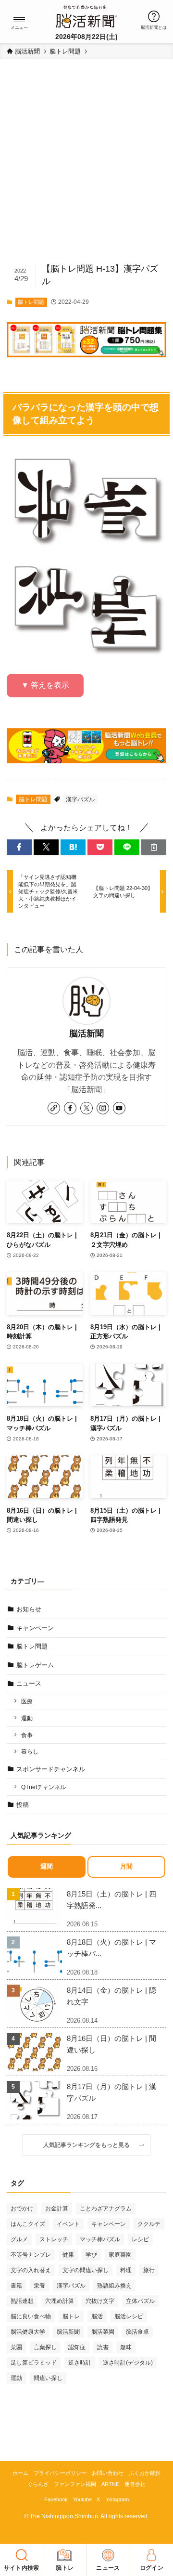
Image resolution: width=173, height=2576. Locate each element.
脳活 (97, 2316)
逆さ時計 (80, 2363)
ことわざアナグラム (106, 2209)
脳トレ (71, 2316)
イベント (68, 2224)
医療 (27, 1701)
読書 (103, 2347)
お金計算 (57, 2209)
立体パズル (140, 2301)
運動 (27, 1718)
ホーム (20, 2473)
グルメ (19, 2239)
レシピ (140, 2239)
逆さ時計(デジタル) (128, 2363)
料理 (126, 2270)
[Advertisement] (86, 166)
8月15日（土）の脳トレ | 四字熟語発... (111, 1900)
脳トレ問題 (31, 302)
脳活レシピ (129, 2316)
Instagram (117, 2499)
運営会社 (135, 2484)
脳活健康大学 (28, 2332)
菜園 (16, 2347)
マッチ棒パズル (100, 2239)
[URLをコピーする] (154, 847)
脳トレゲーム (35, 1665)
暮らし (30, 1751)
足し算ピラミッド (34, 2363)
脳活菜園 (103, 2332)
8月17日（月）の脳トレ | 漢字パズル (111, 2092)
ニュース (29, 1683)
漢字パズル (80, 799)
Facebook (56, 2499)
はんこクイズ (28, 2224)
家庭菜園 (120, 2255)
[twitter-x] (86, 1108)
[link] (54, 1108)
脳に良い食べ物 (31, 2316)
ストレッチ (54, 2239)
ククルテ (149, 2224)
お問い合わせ (108, 2473)
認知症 (77, 2347)
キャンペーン (35, 1628)
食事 (27, 1735)
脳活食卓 (137, 2332)
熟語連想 (22, 2301)
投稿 (23, 1805)
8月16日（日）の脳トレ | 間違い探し (111, 2044)
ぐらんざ (38, 2484)
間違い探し (48, 2378)
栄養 (39, 2286)
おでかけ (22, 2209)
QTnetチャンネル (43, 1787)
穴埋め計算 (60, 2301)
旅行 (149, 2270)
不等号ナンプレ (31, 2255)
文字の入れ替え (31, 2270)
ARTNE (110, 2484)
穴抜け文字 (100, 2301)
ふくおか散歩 (145, 2473)
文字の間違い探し (86, 2270)
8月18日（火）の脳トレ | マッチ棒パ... (111, 1948)
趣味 (126, 2347)
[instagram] (103, 1108)
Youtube (82, 2499)
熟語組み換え (114, 2286)
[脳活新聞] (86, 15)
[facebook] (70, 1108)
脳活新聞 (86, 1033)
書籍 (16, 2286)
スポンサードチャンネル (51, 1769)
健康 (68, 2255)
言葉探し (45, 2347)
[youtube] (119, 1108)
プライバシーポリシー (60, 2473)
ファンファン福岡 (75, 2484)
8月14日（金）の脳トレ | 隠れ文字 (111, 1996)
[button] (19, 20)
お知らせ (29, 1609)
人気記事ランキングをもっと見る (89, 2145)
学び (91, 2255)
